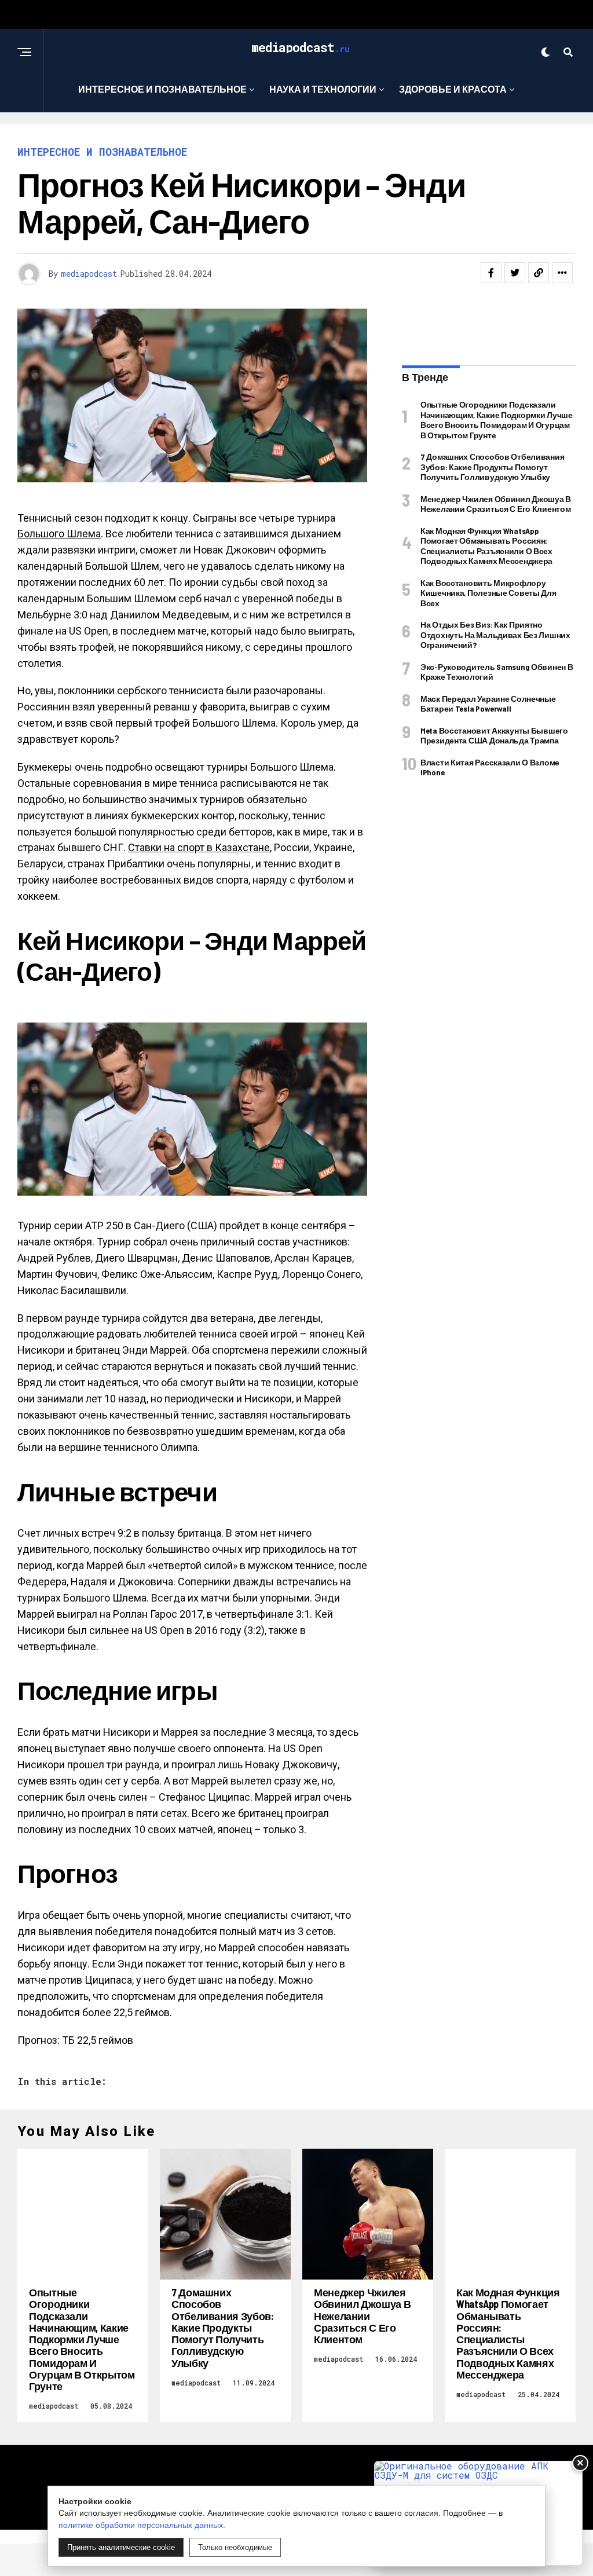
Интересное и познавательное (162, 89)
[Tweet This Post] (515, 273)
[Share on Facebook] (491, 273)
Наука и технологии (323, 89)
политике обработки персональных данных (141, 2525)
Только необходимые (235, 2547)
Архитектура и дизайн (293, 136)
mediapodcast (89, 274)
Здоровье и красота (453, 89)
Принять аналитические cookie (121, 2547)
